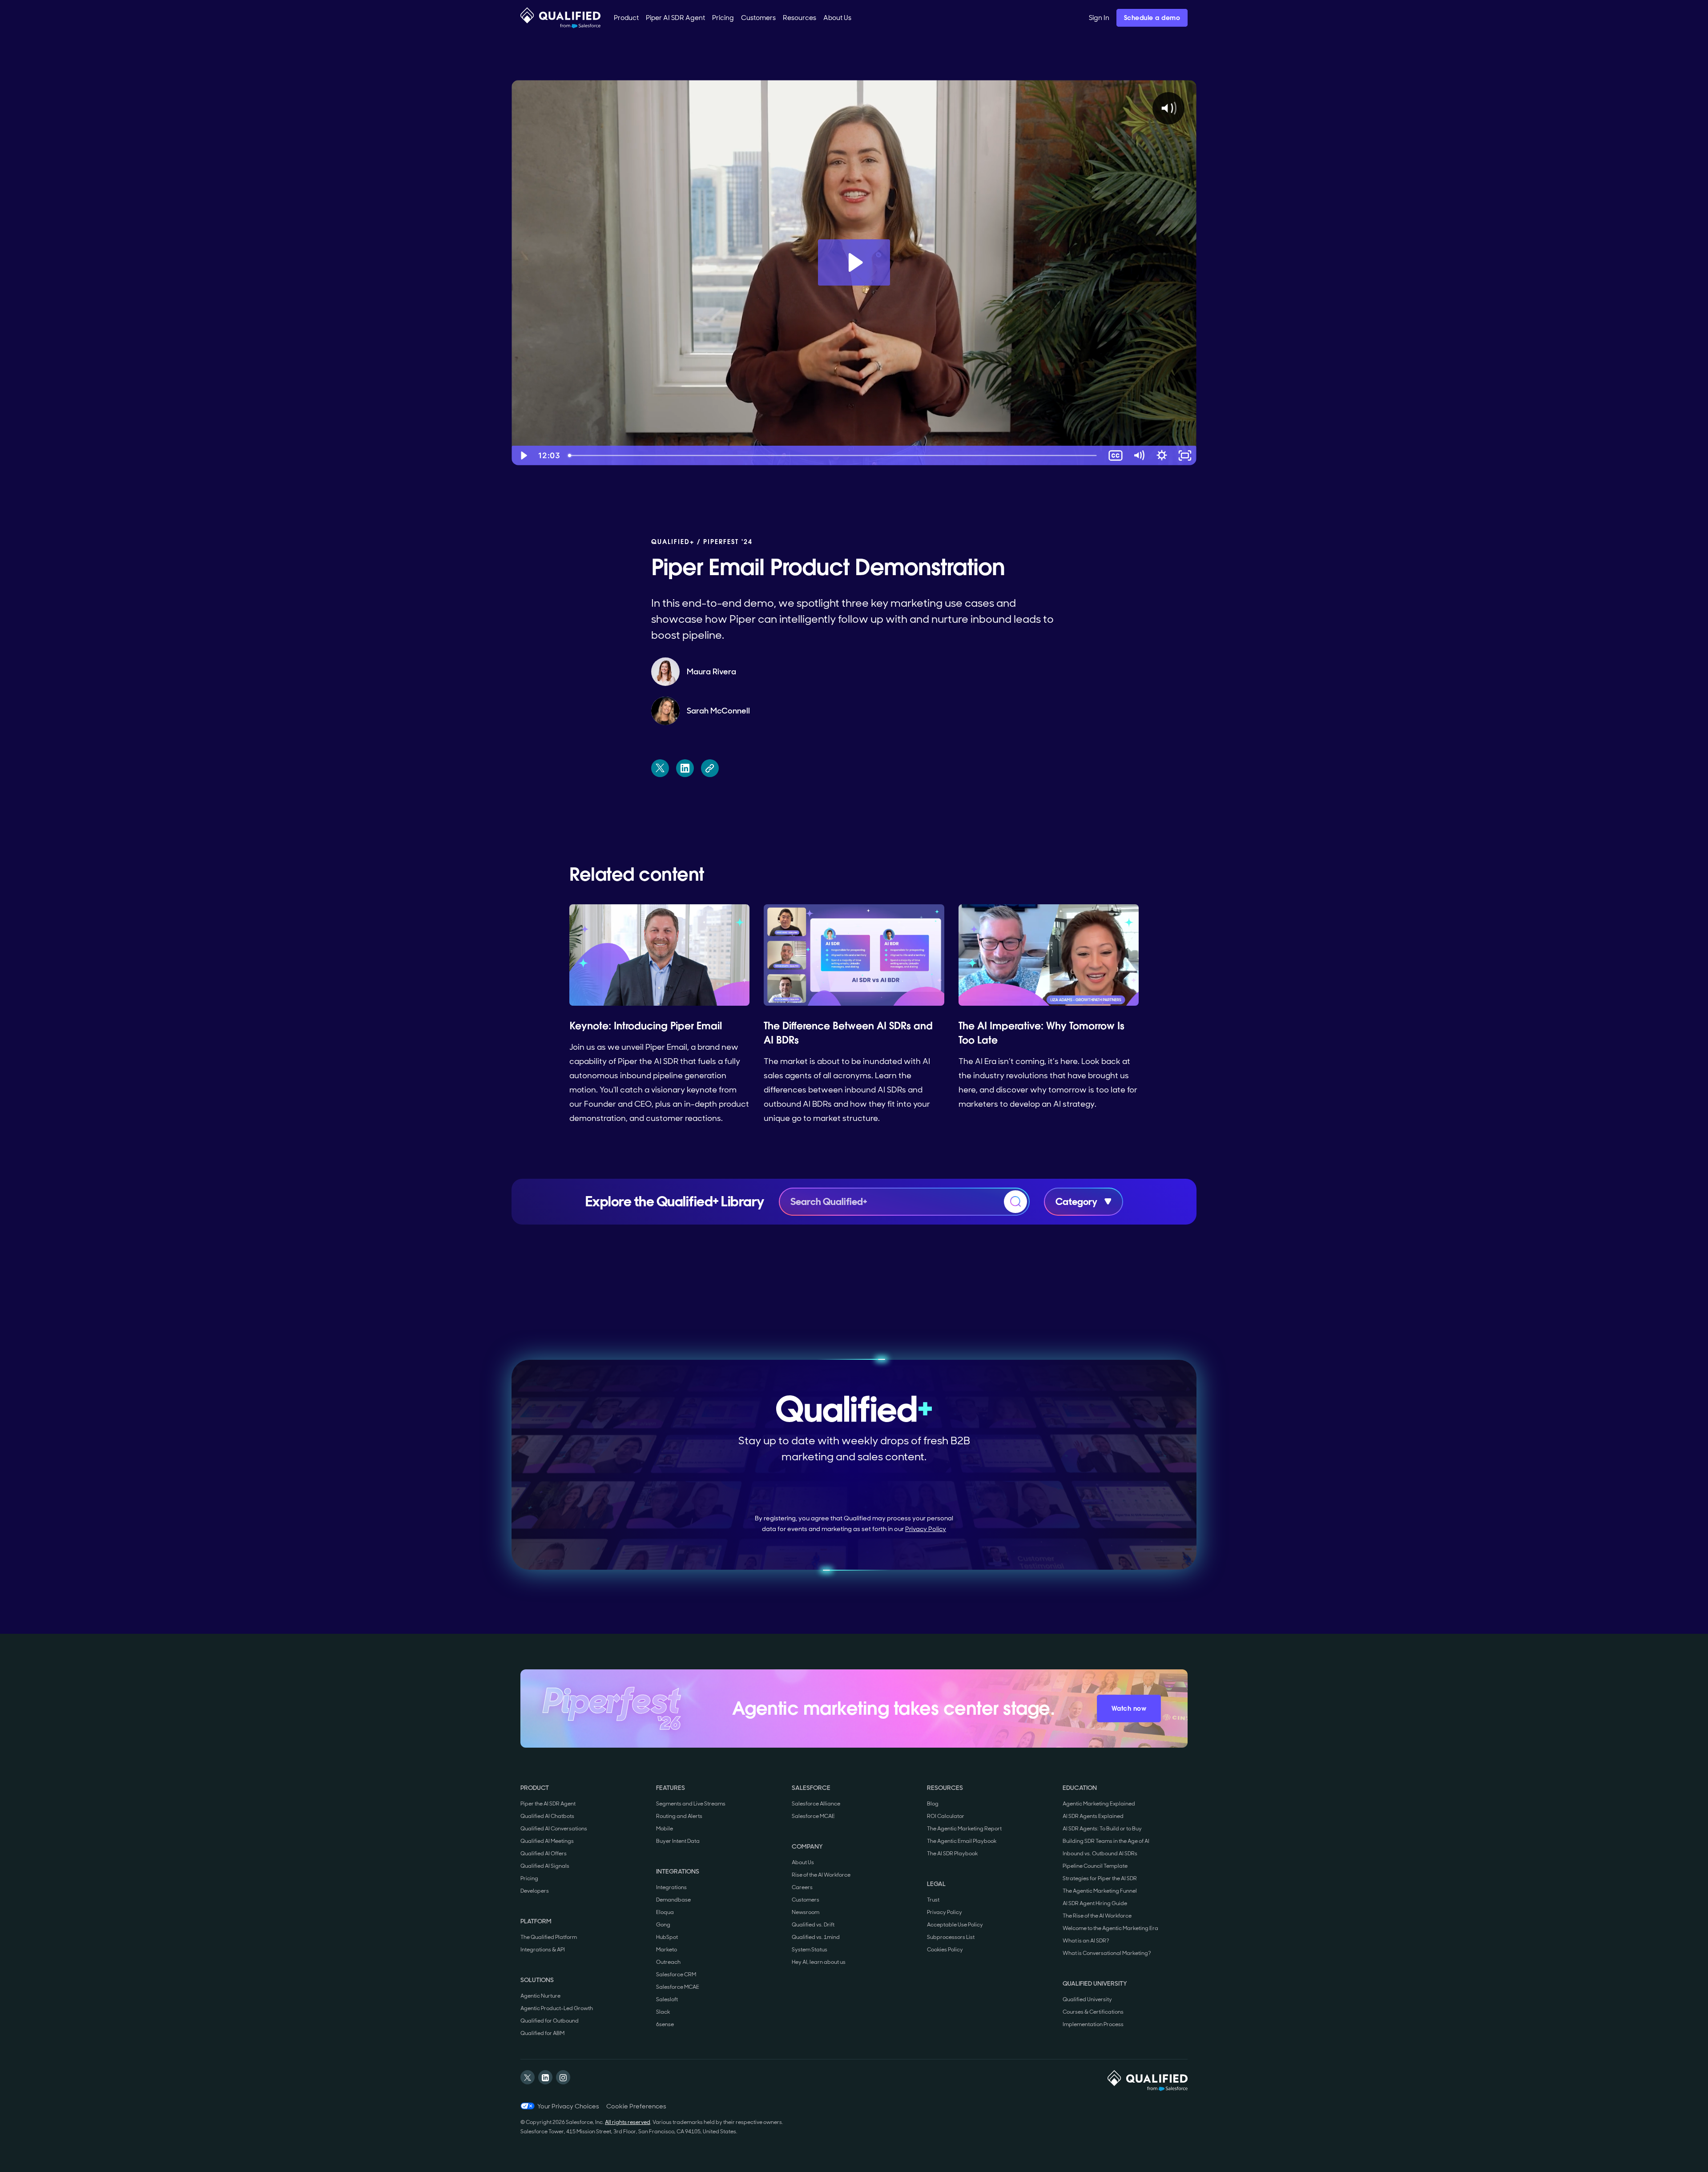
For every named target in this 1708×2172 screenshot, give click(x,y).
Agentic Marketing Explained (1099, 1804)
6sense (665, 2024)
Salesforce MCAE (678, 1987)
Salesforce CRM (676, 1975)
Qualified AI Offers (544, 1854)
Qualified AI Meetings (547, 1841)
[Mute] (1139, 455)
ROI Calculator (946, 1816)
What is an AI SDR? (1086, 1941)
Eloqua (665, 1912)
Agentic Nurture (540, 1996)
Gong (663, 1925)
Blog (933, 1804)
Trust (933, 1900)
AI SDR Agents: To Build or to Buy (1102, 1829)
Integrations (671, 1887)
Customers (806, 1900)
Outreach (668, 1962)
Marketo (667, 1950)
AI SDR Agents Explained (1093, 1816)
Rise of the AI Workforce (821, 1875)
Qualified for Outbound (550, 2021)
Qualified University (1087, 1999)
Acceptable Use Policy (955, 1925)
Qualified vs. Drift (813, 1925)
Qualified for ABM (542, 2033)
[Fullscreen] (1185, 455)
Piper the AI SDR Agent (548, 1804)
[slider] (834, 455)
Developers (535, 1891)
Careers (802, 1887)
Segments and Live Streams (691, 1804)
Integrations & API (543, 1950)
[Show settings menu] (1162, 455)
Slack (663, 2012)
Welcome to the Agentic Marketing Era (1110, 1928)
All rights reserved (628, 2122)
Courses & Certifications (1093, 2012)
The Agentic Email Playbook (962, 1841)
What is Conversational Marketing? (1107, 1953)
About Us (803, 1862)
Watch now (1129, 1709)
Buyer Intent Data (678, 1841)
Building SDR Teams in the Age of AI (1106, 1841)
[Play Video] (523, 455)
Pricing (529, 1878)
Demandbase (673, 1900)
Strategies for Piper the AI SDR (1100, 1878)
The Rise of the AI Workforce (1097, 1916)
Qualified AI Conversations (554, 1829)
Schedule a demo (1152, 18)
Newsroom (806, 1912)
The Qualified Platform (549, 1937)
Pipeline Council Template (1095, 1866)
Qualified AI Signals (545, 1866)
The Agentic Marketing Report (964, 1829)
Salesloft (667, 1999)
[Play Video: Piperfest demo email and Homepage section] (854, 262)
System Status (810, 1950)
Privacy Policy (926, 1529)
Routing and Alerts (679, 1816)
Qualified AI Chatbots (547, 1816)
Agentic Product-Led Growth (557, 2008)
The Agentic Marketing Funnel (1100, 1891)
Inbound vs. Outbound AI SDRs (1100, 1854)
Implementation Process (1093, 2024)
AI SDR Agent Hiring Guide (1095, 1903)
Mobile (665, 1829)
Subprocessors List (951, 1937)
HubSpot (667, 1937)
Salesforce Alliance (816, 1804)
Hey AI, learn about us (819, 1962)
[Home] (560, 18)
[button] (626, 18)
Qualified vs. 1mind (816, 1937)
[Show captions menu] (1116, 455)
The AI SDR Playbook (952, 1854)
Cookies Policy (945, 1950)
